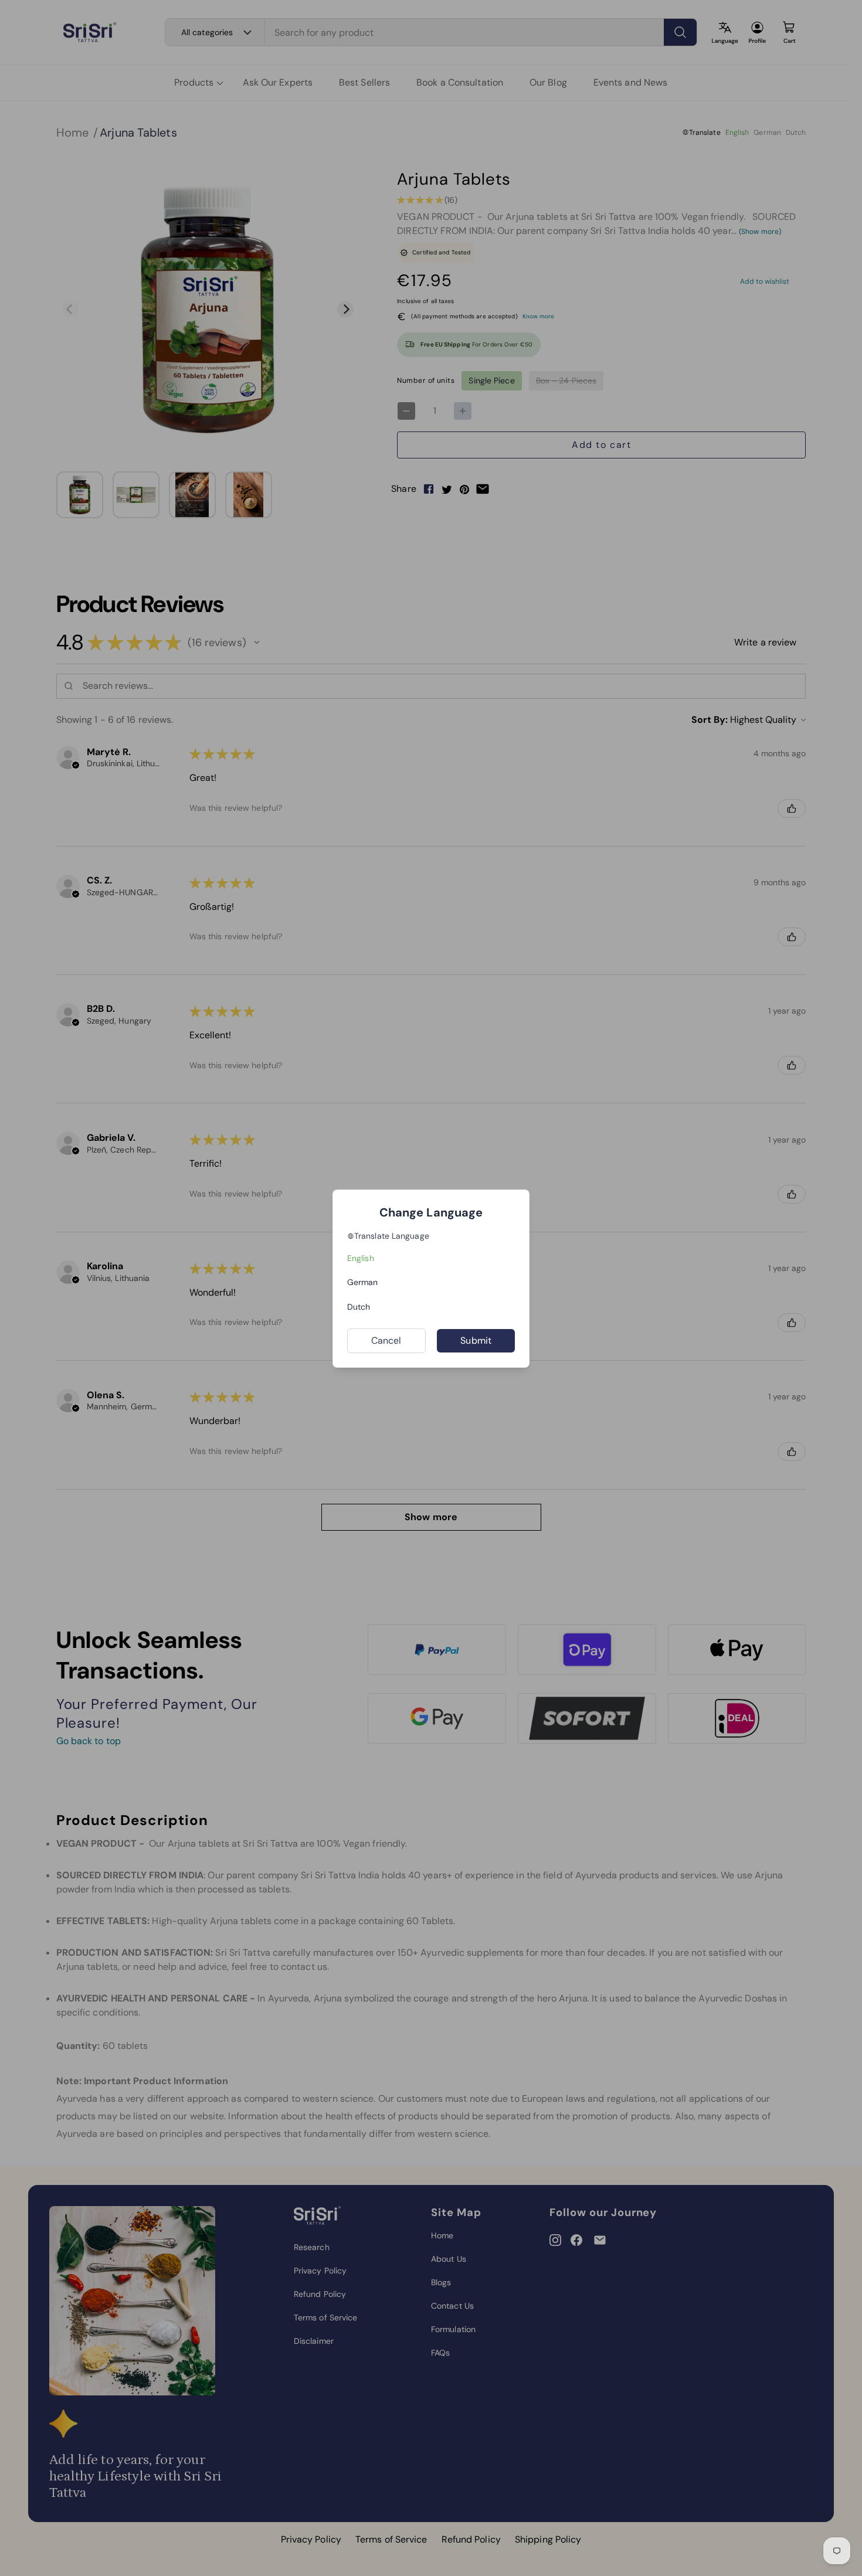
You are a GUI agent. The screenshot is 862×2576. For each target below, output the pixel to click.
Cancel (386, 1340)
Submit (476, 1340)
